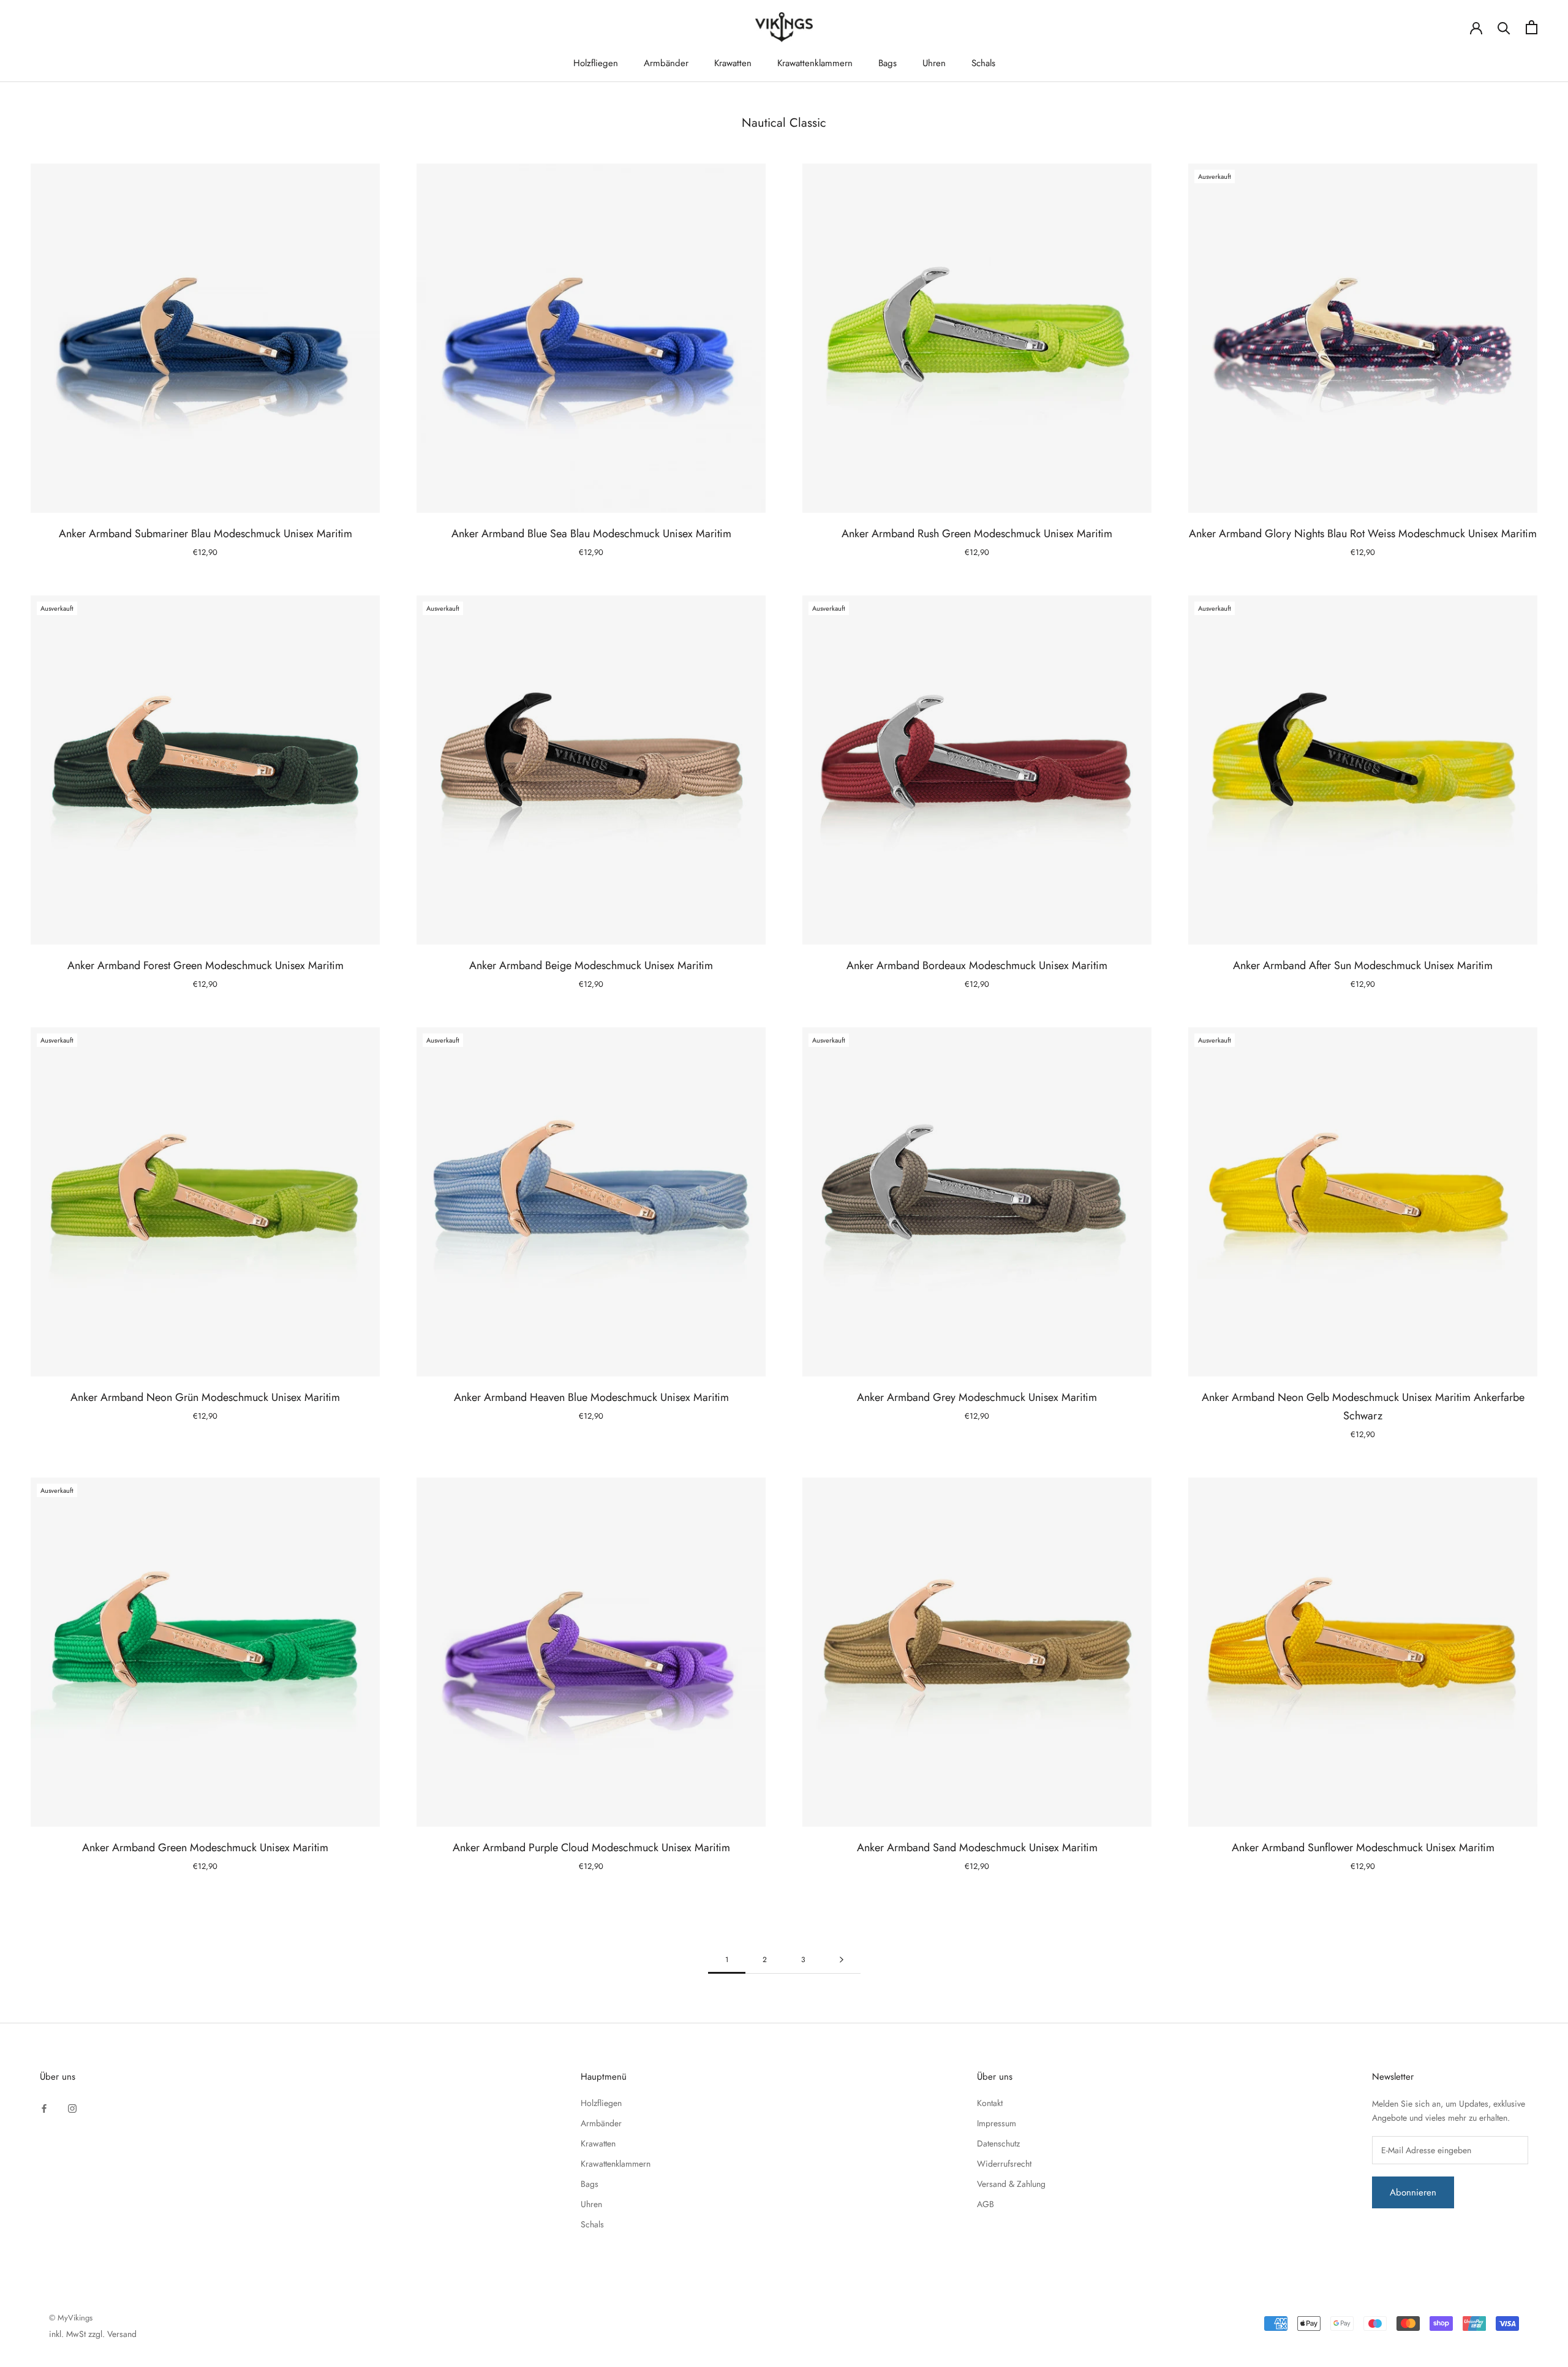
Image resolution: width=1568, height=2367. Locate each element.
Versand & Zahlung (1011, 2184)
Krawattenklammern (815, 63)
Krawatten (733, 63)
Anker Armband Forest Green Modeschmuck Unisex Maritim (205, 965)
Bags (888, 63)
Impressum (997, 2123)
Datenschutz (998, 2143)
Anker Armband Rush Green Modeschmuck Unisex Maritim (977, 534)
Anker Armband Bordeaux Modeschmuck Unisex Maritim (977, 965)
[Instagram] (72, 2108)
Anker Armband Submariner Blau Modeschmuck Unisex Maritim (205, 534)
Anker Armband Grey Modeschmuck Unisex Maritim (977, 1397)
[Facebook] (44, 2108)
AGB (986, 2204)
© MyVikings (71, 2318)
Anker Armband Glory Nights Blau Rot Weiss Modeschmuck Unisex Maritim (1363, 534)
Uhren (934, 63)
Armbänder (666, 63)
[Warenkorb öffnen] (1532, 27)
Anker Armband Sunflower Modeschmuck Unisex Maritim (1363, 1848)
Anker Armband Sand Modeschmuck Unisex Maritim (977, 1848)
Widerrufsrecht (1004, 2164)
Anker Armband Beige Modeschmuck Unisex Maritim (591, 965)
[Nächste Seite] (842, 1960)
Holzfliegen (596, 63)
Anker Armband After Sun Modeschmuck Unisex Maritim (1363, 965)
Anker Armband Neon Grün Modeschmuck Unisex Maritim (205, 1397)
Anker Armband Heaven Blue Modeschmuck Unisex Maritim (591, 1397)
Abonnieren (1413, 2192)
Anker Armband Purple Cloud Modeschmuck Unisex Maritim (591, 1848)
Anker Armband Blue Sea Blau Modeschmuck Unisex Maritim (591, 534)
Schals (983, 63)
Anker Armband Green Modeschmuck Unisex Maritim (205, 1848)
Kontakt (990, 2103)
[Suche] (1504, 27)
